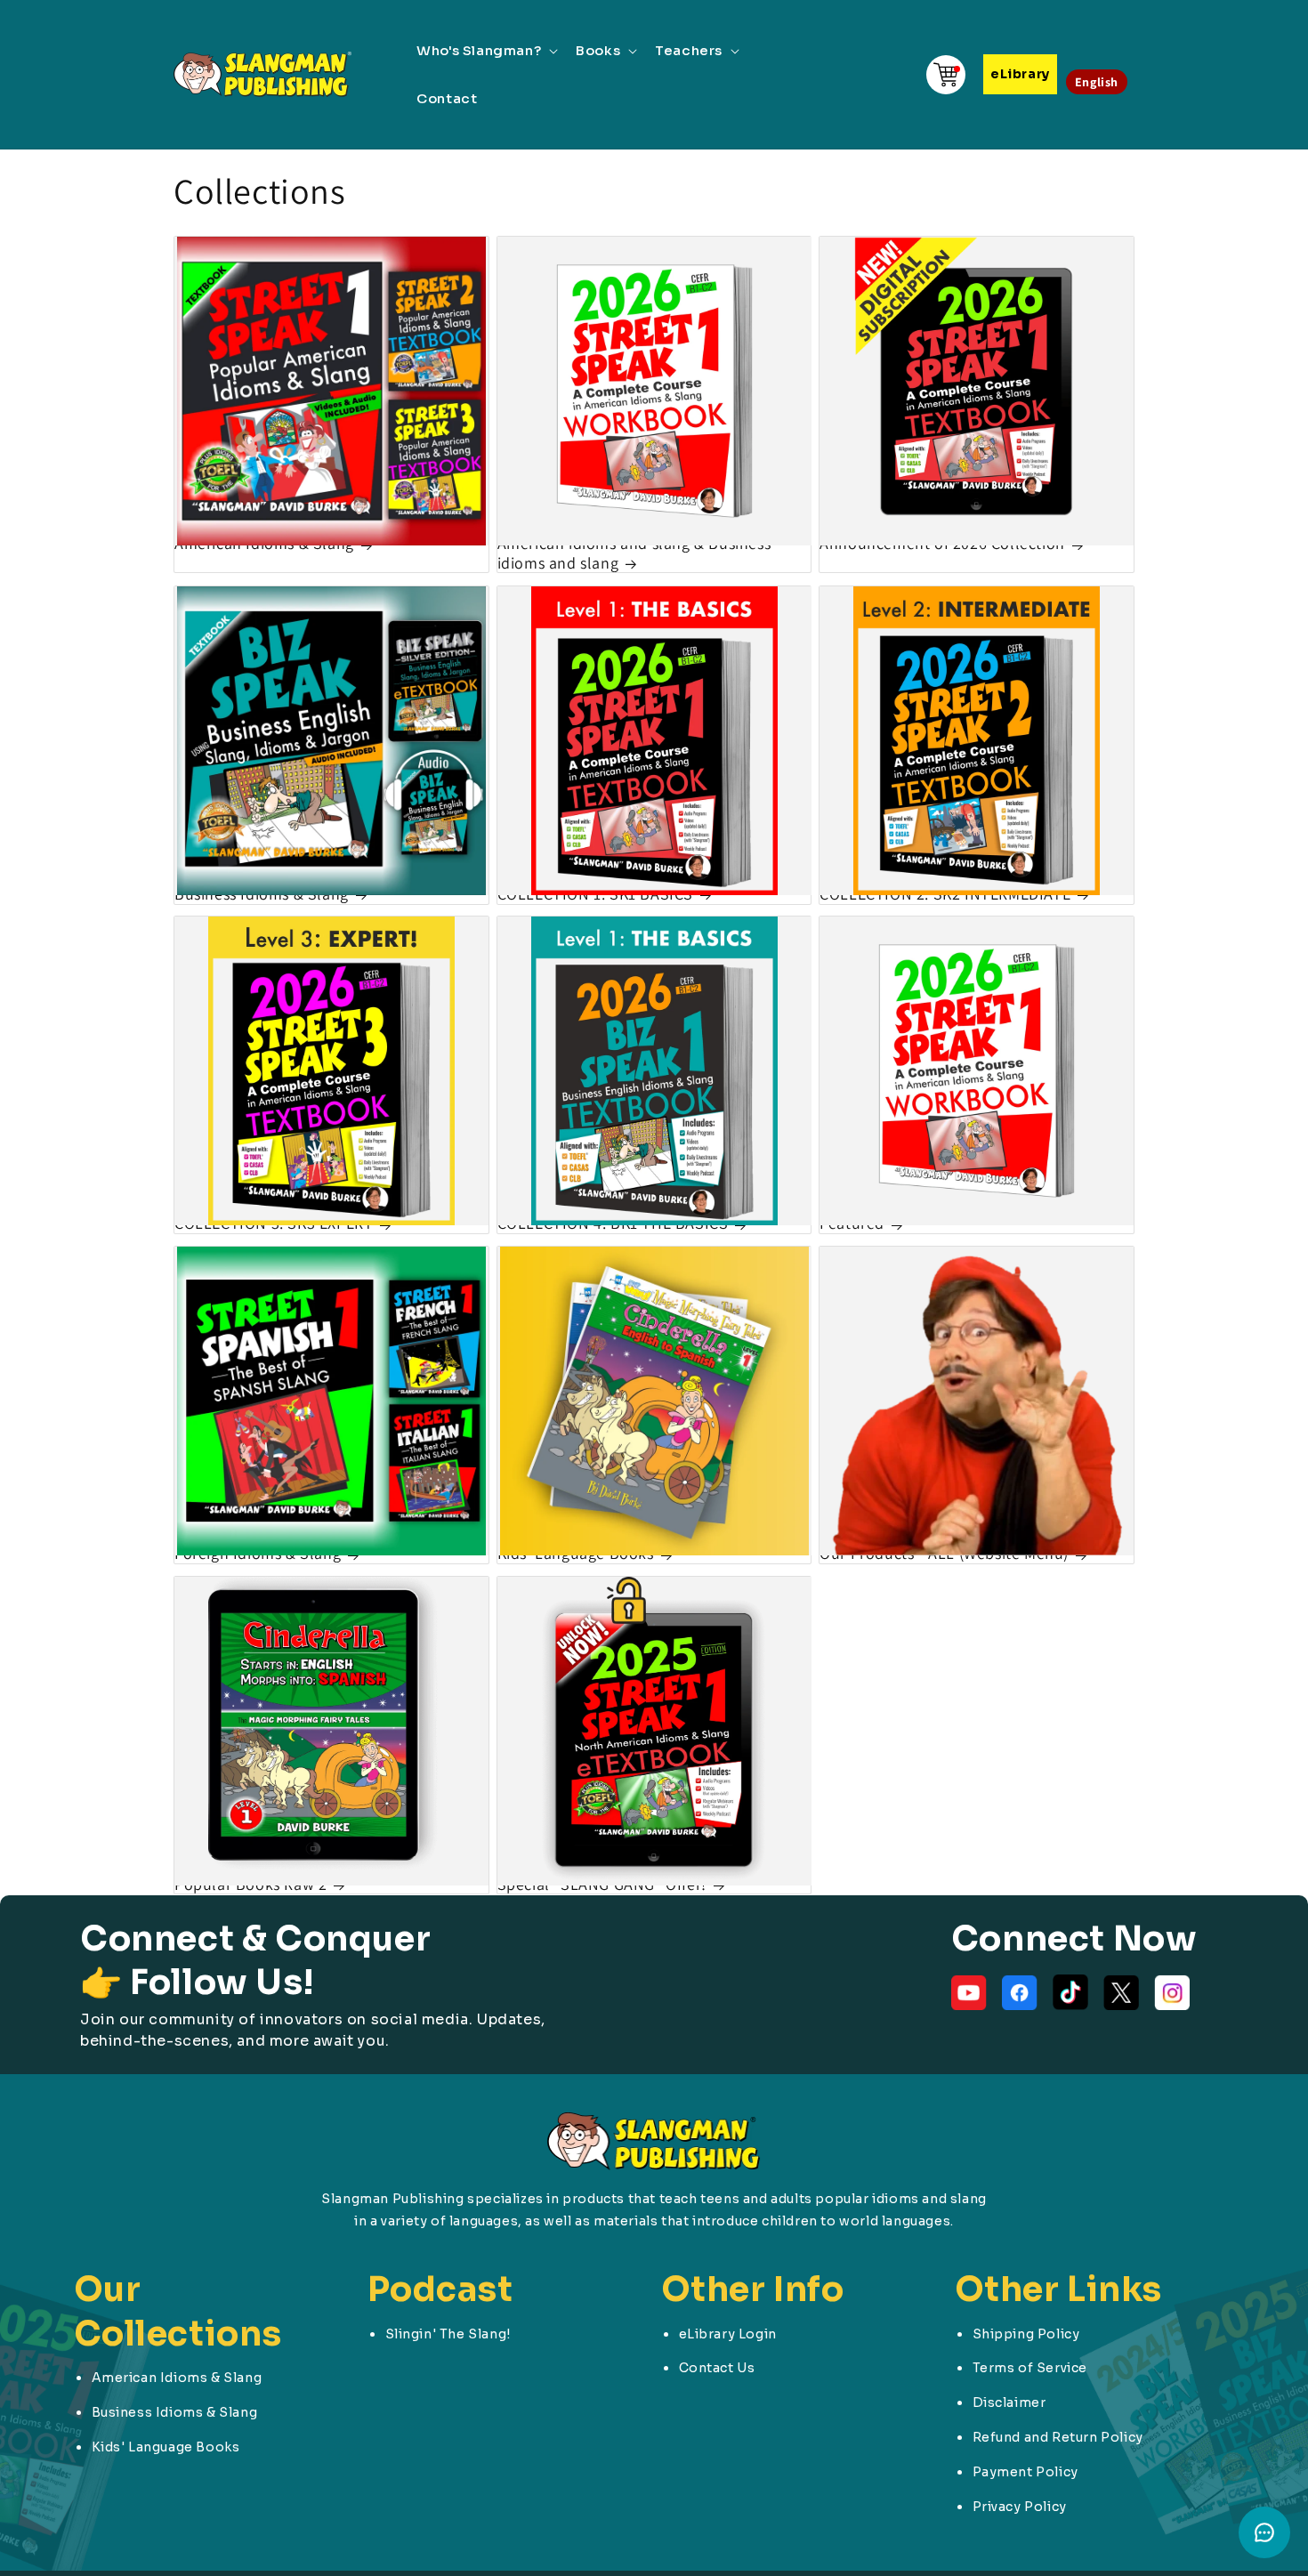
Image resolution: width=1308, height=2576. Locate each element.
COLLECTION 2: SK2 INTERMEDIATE (945, 893)
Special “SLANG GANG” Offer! (602, 1885)
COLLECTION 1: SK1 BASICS (595, 893)
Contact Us (717, 2368)
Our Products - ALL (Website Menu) (944, 1554)
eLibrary (1020, 74)
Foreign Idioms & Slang (258, 1554)
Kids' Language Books (576, 1554)
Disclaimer (1009, 2402)
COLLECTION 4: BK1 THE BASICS (613, 1224)
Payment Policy (1025, 2472)
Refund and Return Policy (1058, 2437)
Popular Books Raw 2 (250, 1885)
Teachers (689, 50)
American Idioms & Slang (264, 545)
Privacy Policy (1020, 2507)
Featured (852, 1224)
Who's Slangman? (479, 50)
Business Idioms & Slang (262, 893)
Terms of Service (1030, 2368)
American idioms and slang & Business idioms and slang (634, 554)
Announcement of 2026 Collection (942, 545)
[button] (485, 51)
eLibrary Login (728, 2334)
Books (598, 50)
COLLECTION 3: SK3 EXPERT (274, 1224)
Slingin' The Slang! (448, 2334)
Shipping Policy (1026, 2334)
